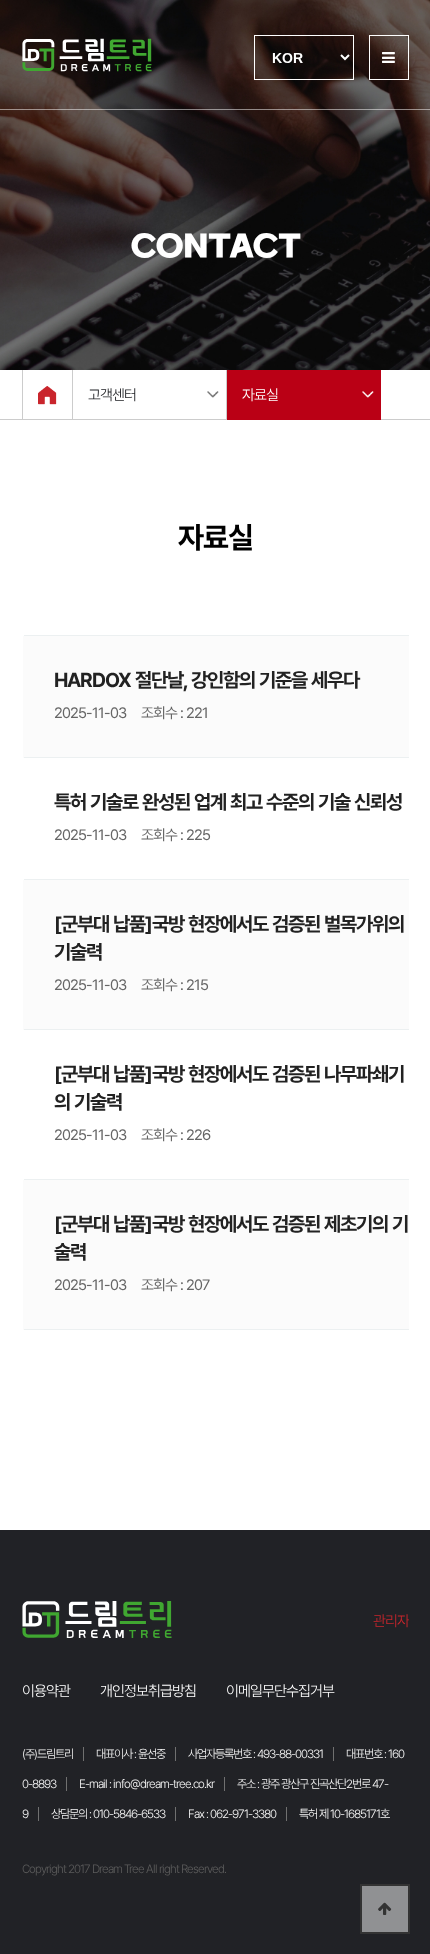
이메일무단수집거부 (280, 1691)
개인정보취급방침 (148, 1691)
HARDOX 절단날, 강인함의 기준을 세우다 (206, 680)
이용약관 (46, 1691)
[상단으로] (385, 1909)
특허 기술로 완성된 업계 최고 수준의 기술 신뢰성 (228, 802)
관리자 (391, 1621)
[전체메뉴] (389, 57)
